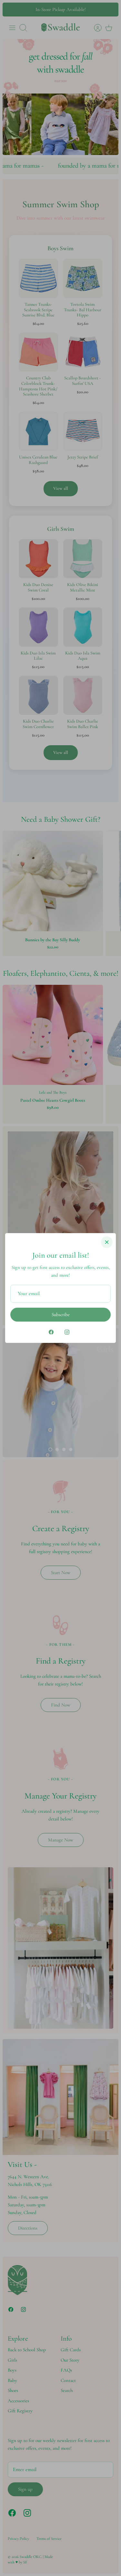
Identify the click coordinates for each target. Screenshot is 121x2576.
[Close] (107, 1242)
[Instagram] (67, 1332)
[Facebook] (51, 1332)
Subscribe (61, 1314)
